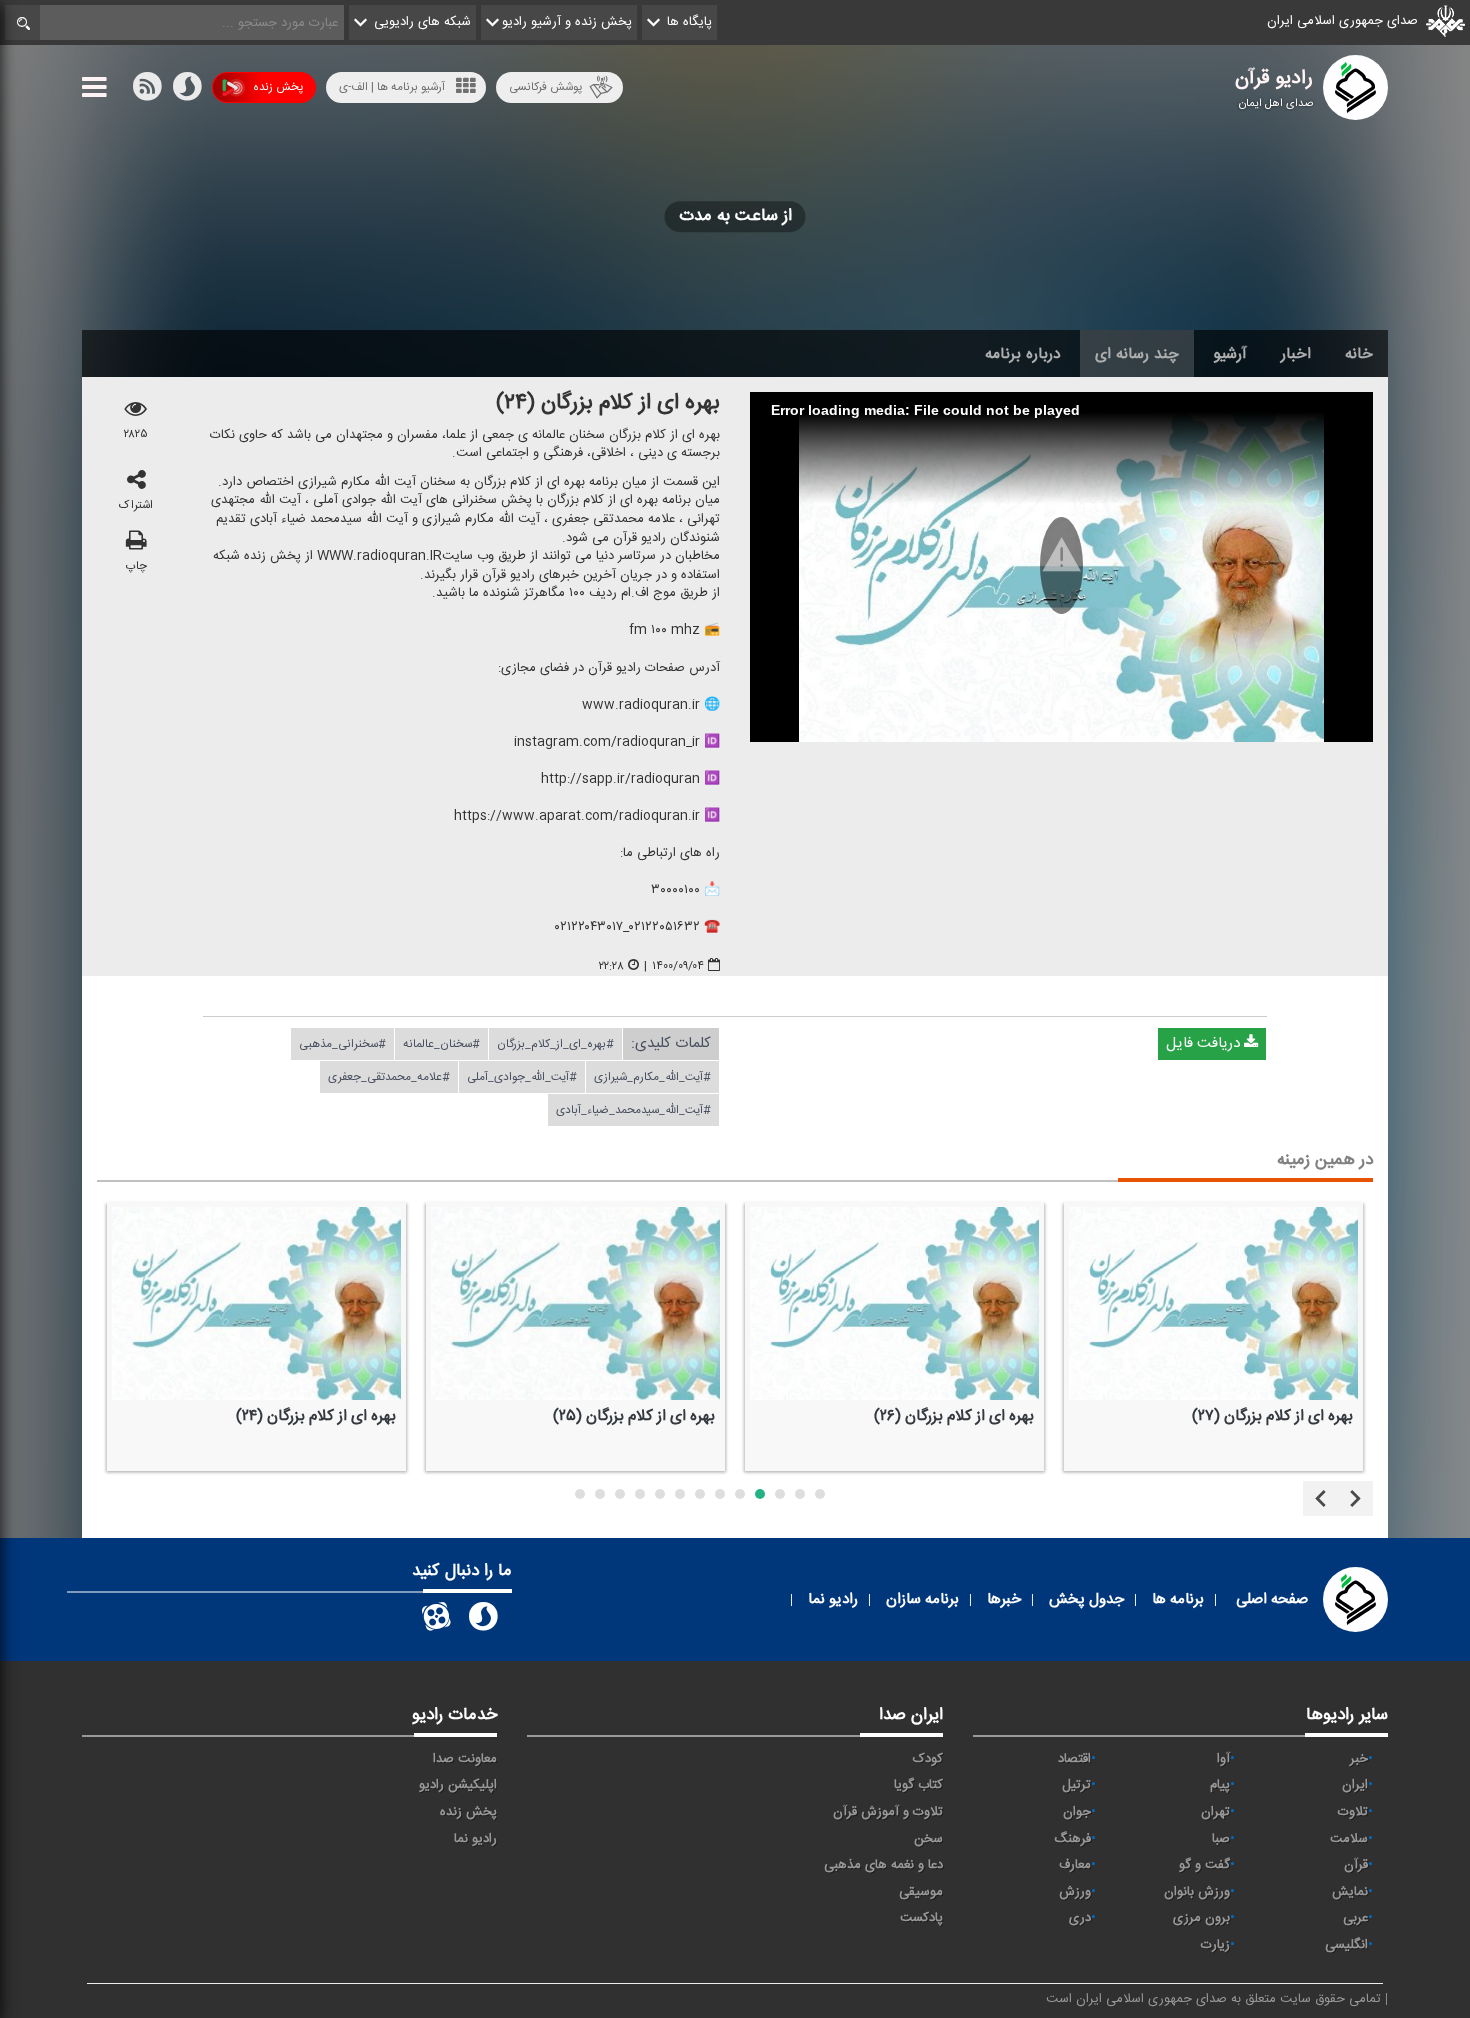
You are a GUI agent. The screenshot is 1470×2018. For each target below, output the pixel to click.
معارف (1075, 1865)
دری (1080, 1918)
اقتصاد (1074, 1759)
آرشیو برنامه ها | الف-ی (392, 87)
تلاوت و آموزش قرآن (888, 1812)
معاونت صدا (465, 1759)
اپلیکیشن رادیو (458, 1785)
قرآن (1356, 1865)
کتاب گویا (918, 1785)
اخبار (1296, 354)
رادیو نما (475, 1839)
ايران (1355, 1785)
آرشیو (1230, 354)
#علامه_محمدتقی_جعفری (389, 1077)
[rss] (147, 91)
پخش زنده (278, 87)
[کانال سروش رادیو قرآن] (483, 1620)
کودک (928, 1759)
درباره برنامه (1023, 354)
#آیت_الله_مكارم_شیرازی (652, 1077)
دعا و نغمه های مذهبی (883, 1865)
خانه (1359, 354)
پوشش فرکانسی (545, 87)
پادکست (921, 1918)
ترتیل (1076, 1785)
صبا (1221, 1839)
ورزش (1075, 1892)
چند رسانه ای (1137, 354)
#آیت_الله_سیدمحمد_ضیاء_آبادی (633, 1110)
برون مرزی (1201, 1918)
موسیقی (921, 1892)
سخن (928, 1839)
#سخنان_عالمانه (441, 1044)
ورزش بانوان (1197, 1892)
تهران (1215, 1812)
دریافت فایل (1205, 1043)
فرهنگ (1072, 1839)
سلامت (1349, 1839)
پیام (1220, 1785)
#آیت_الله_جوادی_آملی (522, 1077)
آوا (1223, 1759)
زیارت (1215, 1945)
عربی (1355, 1918)
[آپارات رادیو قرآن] (436, 1620)
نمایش (1350, 1892)
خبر (1359, 1759)
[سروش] (187, 91)
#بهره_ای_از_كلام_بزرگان (555, 1044)
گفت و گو (1204, 1865)
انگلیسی (1346, 1945)
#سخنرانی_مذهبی (342, 1044)
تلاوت (1353, 1812)
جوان (1077, 1812)
